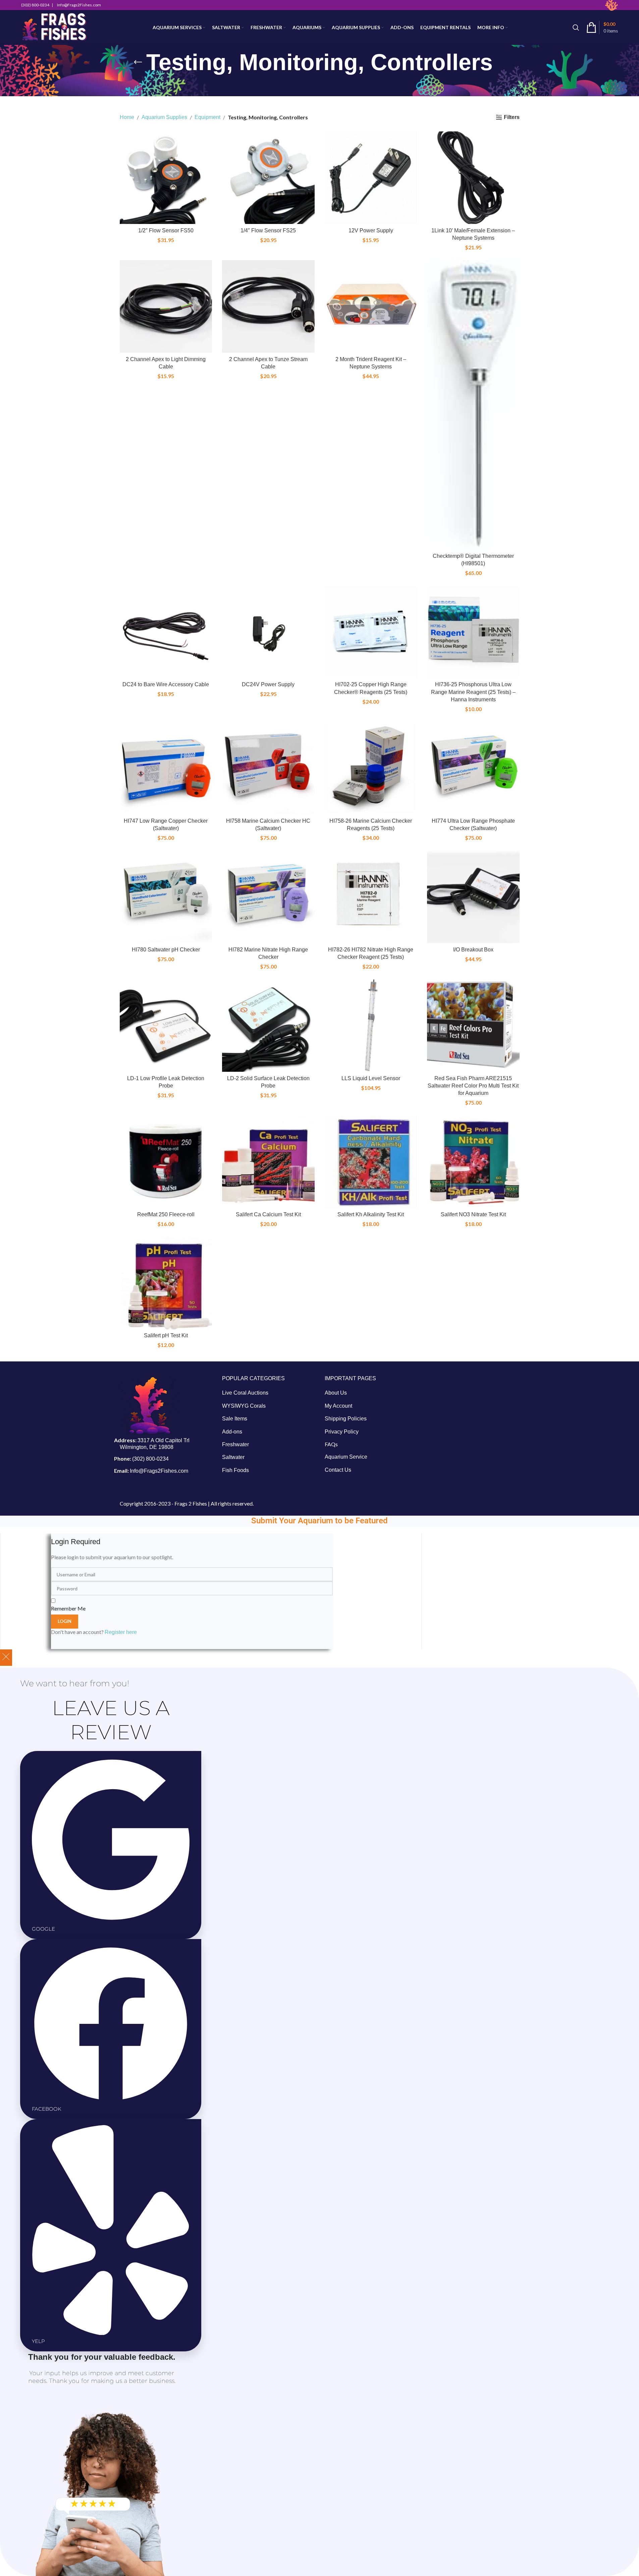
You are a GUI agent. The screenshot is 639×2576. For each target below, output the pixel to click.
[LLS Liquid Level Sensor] (371, 1026)
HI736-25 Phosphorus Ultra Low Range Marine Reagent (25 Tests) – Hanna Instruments (473, 692)
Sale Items (235, 1419)
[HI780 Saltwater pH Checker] (166, 897)
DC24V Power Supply (268, 684)
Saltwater (233, 1457)
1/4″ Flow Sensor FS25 (268, 230)
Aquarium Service (346, 1457)
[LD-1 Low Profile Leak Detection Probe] (166, 1026)
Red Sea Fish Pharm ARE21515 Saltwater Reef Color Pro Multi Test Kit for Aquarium (473, 1086)
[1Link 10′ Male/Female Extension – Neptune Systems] (473, 178)
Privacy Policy (342, 1431)
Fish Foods (235, 1470)
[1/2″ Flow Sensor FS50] (166, 178)
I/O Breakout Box (473, 950)
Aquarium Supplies (164, 117)
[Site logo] (55, 27)
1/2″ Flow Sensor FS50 (166, 230)
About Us (336, 1393)
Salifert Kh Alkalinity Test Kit (371, 1214)
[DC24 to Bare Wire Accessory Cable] (166, 632)
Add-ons (232, 1431)
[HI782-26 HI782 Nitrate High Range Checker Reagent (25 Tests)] (371, 897)
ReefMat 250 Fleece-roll (166, 1214)
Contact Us (338, 1470)
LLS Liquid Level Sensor (371, 1078)
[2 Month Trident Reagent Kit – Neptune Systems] (371, 306)
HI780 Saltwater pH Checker (166, 950)
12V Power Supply (371, 230)
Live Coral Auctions (245, 1393)
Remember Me (68, 1608)
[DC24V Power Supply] (268, 632)
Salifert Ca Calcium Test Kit (268, 1214)
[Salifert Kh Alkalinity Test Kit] (371, 1162)
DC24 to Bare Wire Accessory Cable (166, 684)
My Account (338, 1406)
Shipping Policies (346, 1419)
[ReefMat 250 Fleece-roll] (166, 1162)
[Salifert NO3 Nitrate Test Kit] (473, 1162)
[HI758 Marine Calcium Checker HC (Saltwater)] (268, 768)
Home (127, 117)
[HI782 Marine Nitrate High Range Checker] (268, 897)
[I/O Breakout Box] (473, 897)
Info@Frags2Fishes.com (159, 1471)
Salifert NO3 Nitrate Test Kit (473, 1214)
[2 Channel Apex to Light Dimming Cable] (166, 306)
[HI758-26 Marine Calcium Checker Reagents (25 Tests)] (371, 768)
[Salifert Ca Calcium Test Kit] (268, 1162)
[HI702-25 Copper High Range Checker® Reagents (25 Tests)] (371, 632)
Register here (121, 1632)
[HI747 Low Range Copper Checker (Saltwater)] (166, 768)
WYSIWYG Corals (244, 1406)
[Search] (576, 27)
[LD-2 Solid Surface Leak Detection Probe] (268, 1026)
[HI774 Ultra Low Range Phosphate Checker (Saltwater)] (473, 768)
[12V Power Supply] (371, 178)
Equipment (207, 117)
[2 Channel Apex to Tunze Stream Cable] (268, 306)
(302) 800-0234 (150, 1459)
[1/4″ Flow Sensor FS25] (268, 178)
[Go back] (138, 62)
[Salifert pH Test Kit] (166, 1283)
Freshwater (235, 1444)
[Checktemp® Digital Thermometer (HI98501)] (473, 405)
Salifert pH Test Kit (166, 1335)
